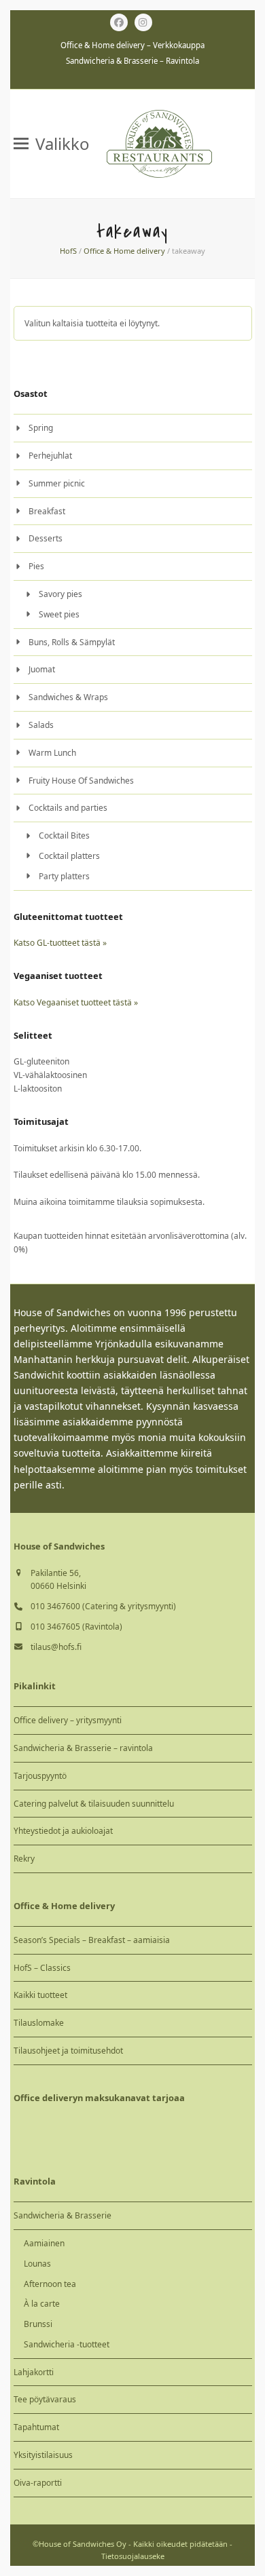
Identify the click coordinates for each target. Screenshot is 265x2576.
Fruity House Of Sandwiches (81, 781)
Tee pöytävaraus (45, 2399)
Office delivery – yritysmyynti (68, 1720)
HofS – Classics (42, 1968)
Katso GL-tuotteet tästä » (60, 943)
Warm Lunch (52, 753)
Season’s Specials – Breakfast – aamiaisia (92, 1940)
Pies (36, 566)
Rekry (24, 1859)
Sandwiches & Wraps (68, 697)
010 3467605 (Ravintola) (76, 1627)
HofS (68, 251)
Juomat (42, 669)
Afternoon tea (50, 2284)
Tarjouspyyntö (40, 1776)
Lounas (37, 2264)
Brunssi (38, 2324)
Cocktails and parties (68, 808)
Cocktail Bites (64, 835)
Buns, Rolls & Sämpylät (72, 642)
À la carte (42, 2304)
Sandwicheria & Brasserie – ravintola (83, 1748)
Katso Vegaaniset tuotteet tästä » (76, 1002)
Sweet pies (59, 614)
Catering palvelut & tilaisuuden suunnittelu (94, 1804)
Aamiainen (44, 2243)
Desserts (46, 538)
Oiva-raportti (38, 2483)
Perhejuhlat (50, 456)
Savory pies (60, 594)
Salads (41, 725)
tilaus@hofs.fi (56, 1647)
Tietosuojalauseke (133, 2556)
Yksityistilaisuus (43, 2455)
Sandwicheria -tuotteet (67, 2344)
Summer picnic (57, 483)
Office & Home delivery (124, 251)
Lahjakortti (34, 2372)
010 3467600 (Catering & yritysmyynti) (103, 1606)
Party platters (64, 876)
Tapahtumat (36, 2427)
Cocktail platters (69, 856)
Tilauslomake (39, 2023)
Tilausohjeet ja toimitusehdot (68, 2051)
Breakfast (47, 511)
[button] (52, 144)
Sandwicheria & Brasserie (63, 2215)
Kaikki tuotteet (40, 1995)
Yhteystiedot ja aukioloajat (63, 1831)
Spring (41, 428)
